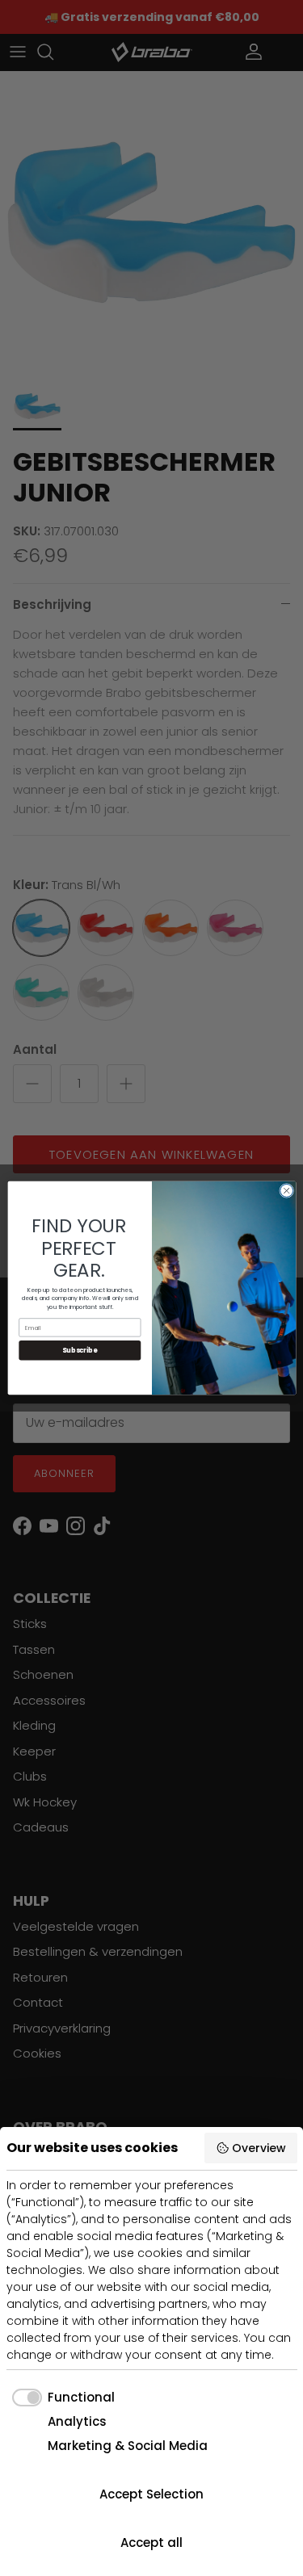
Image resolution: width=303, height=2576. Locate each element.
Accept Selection (151, 2494)
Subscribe (80, 1351)
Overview (259, 2148)
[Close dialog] (286, 1191)
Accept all (151, 2542)
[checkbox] (61, 2398)
